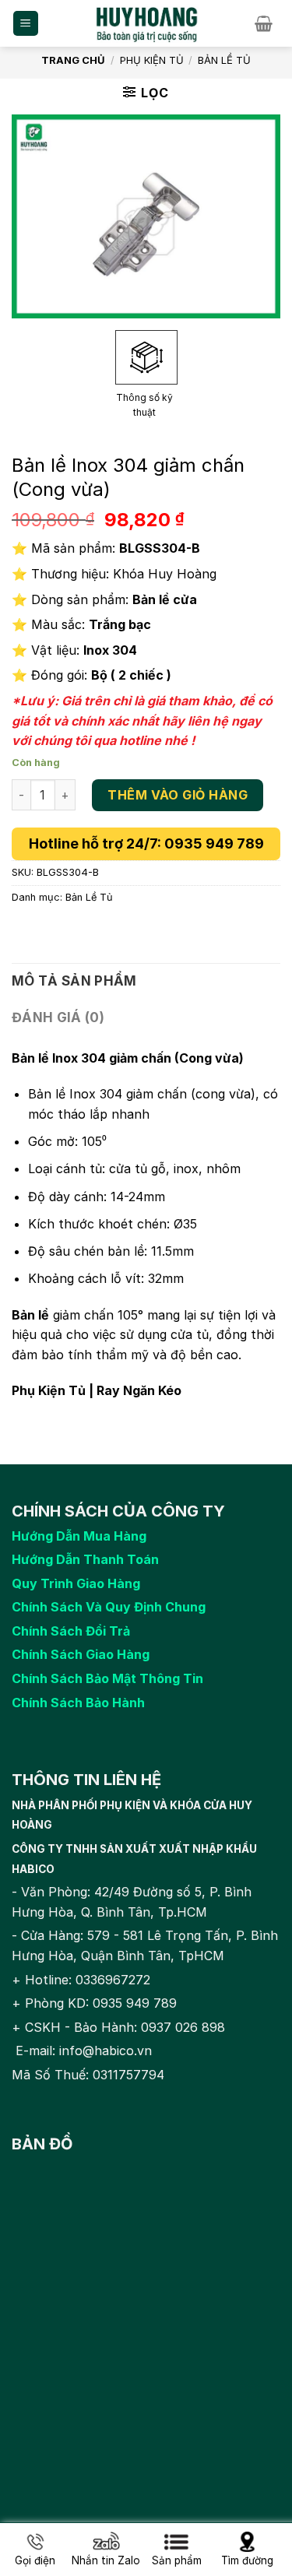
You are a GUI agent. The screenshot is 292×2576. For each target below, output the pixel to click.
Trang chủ (73, 60)
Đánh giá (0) (58, 1017)
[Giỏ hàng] (267, 23)
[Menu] (26, 24)
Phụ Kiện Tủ (152, 60)
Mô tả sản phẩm (74, 981)
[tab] (146, 981)
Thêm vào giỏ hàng (178, 795)
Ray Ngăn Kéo (139, 1390)
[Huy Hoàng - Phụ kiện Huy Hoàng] (147, 23)
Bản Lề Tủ (224, 60)
